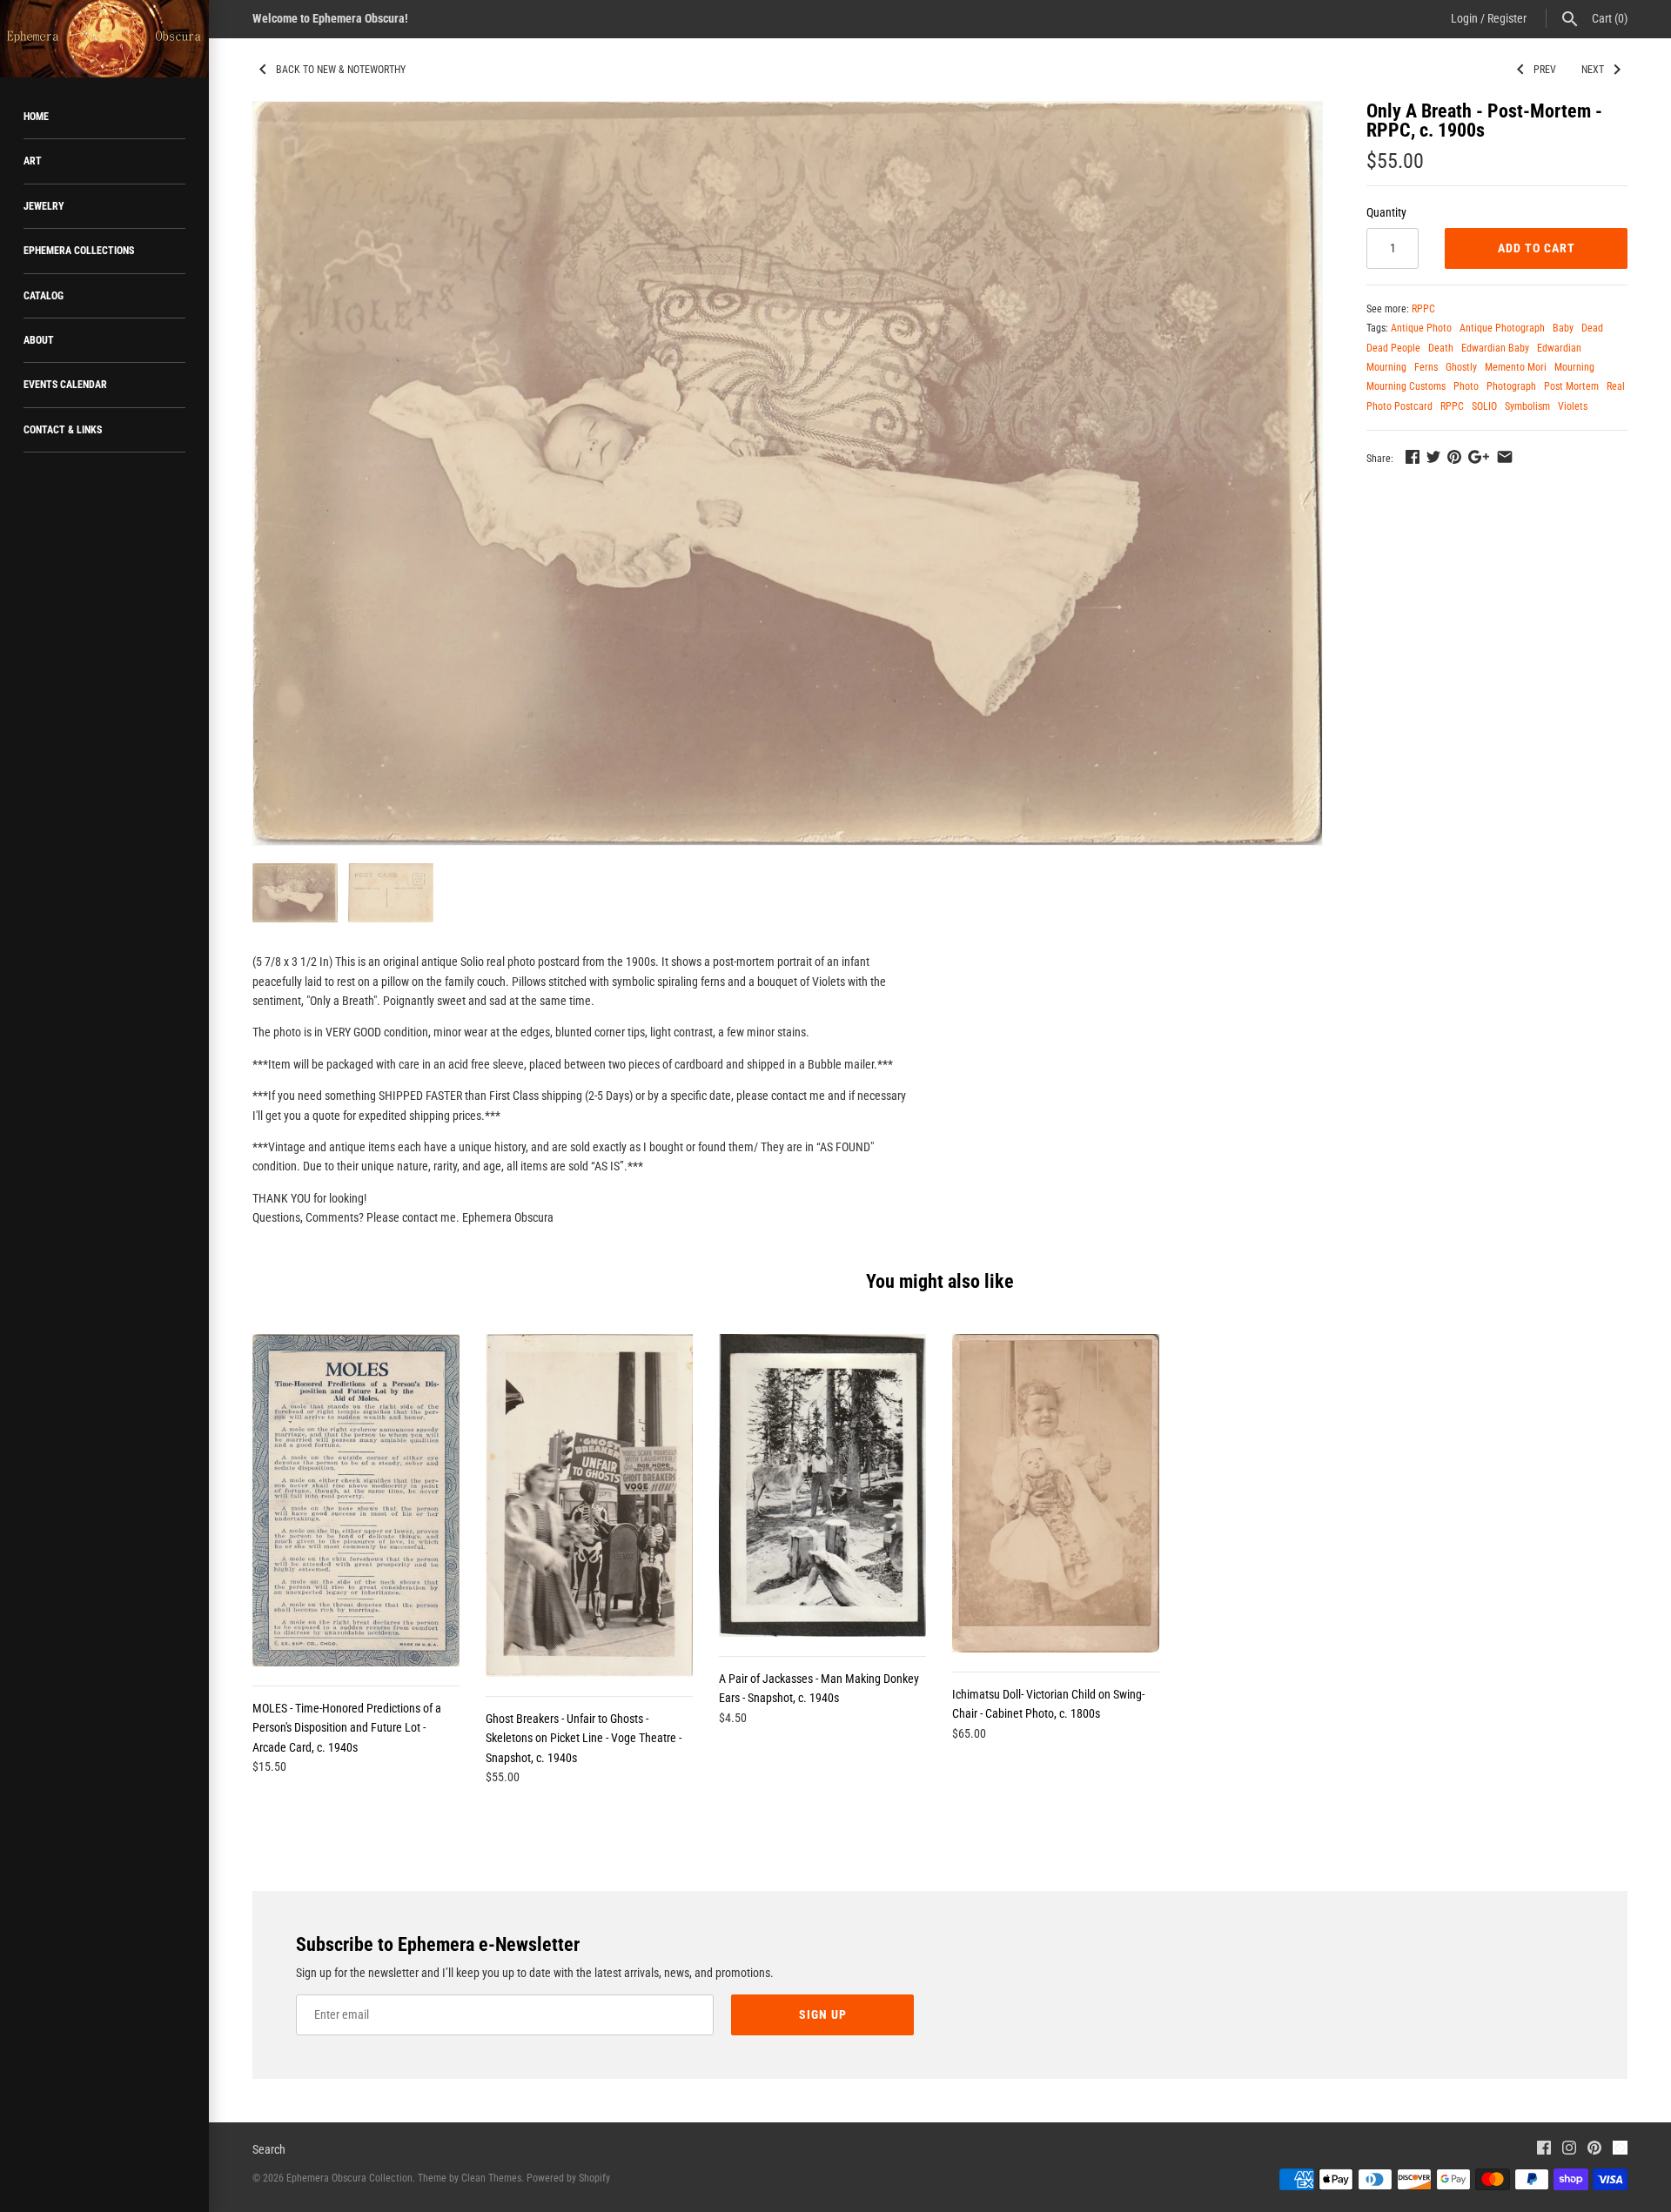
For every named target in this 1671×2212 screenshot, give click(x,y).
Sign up (823, 2014)
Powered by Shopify (568, 2178)
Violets (1573, 406)
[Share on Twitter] (1433, 457)
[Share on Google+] (1479, 457)
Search (269, 2149)
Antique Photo (1421, 328)
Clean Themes (491, 2178)
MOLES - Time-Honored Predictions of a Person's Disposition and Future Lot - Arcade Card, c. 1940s (347, 1728)
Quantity (1386, 212)
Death (1441, 348)
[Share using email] (1505, 457)
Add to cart (1537, 248)
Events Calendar (65, 385)
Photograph (1511, 386)
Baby (1563, 328)
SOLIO (1484, 406)
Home (36, 117)
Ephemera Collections (79, 251)
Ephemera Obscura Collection (349, 2178)
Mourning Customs (1406, 386)
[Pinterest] (1594, 2150)
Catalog (44, 296)
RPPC (1423, 309)
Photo (1466, 386)
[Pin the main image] (1454, 457)
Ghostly (1461, 367)
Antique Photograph (1502, 328)
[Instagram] (1569, 2150)
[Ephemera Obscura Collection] (104, 39)
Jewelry (44, 206)
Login (1464, 18)
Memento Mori (1516, 367)
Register (1507, 18)
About (39, 340)
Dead (1592, 328)
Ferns (1426, 367)
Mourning (1574, 367)
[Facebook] (1544, 2150)
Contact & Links (63, 430)
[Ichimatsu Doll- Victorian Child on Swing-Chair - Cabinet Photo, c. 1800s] (1056, 1493)
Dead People (1393, 348)
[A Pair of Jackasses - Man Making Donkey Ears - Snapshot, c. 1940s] (822, 1485)
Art (33, 161)
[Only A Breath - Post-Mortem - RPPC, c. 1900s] (788, 473)
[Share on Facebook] (1413, 457)
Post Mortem (1571, 386)
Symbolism (1527, 406)
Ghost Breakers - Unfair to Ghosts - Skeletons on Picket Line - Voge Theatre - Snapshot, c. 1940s (584, 1738)
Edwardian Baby (1495, 348)
